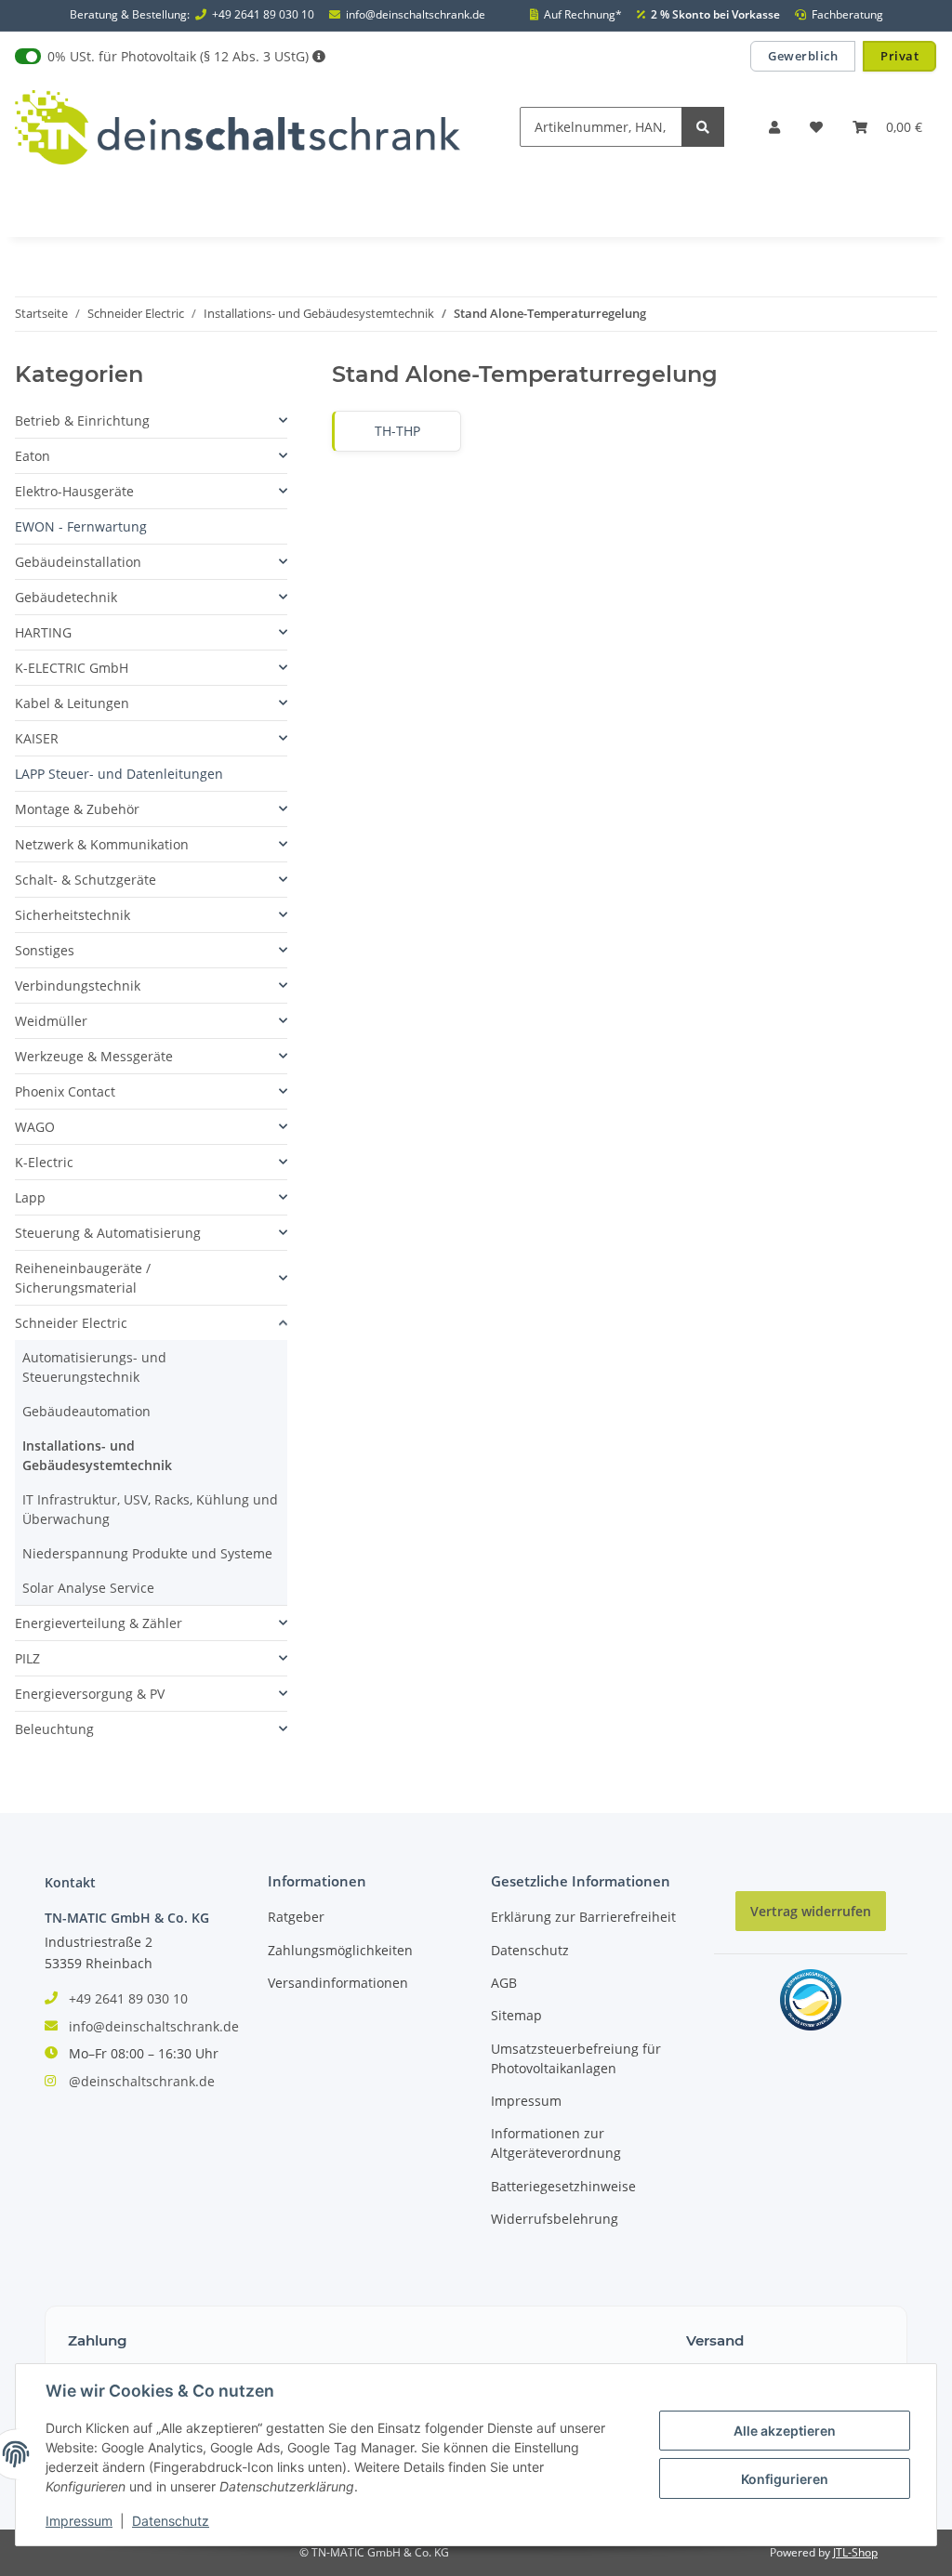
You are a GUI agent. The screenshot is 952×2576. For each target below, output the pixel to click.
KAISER (37, 738)
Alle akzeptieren (785, 2431)
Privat (899, 56)
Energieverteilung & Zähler (99, 1623)
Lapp (30, 1197)
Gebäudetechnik (66, 597)
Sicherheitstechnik (73, 915)
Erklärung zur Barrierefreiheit (583, 1917)
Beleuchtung (54, 1729)
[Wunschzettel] (816, 127)
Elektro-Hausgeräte (74, 491)
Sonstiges (45, 950)
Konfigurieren (785, 2479)
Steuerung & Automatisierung (108, 1233)
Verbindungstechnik (78, 986)
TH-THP (397, 431)
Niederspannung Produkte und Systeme (147, 1553)
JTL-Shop (855, 2552)
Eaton (33, 456)
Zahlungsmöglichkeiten (340, 1950)
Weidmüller (51, 1021)
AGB (504, 1983)
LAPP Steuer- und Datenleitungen (119, 774)
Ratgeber (296, 1917)
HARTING (43, 632)
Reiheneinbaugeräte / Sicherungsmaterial (83, 1278)
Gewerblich (803, 56)
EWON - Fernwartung (81, 526)
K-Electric (44, 1162)
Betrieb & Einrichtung (82, 421)
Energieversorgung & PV (90, 1694)
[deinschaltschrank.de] (238, 127)
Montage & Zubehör (77, 809)
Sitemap (516, 2015)
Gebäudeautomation (86, 1411)
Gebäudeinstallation (78, 562)
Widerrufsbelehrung (555, 2219)
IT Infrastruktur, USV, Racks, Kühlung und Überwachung (150, 1509)
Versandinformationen (338, 1983)
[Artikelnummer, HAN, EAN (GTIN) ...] (703, 127)
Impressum (526, 2101)
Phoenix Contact (65, 1091)
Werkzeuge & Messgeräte (94, 1056)
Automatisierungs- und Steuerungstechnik (94, 1367)
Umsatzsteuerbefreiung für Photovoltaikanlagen (576, 2058)
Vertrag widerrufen (811, 1911)
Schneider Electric (71, 1323)
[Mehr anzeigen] (319, 56)
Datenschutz (530, 1950)
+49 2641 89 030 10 (263, 15)
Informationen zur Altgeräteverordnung (556, 2143)
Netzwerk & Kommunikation (102, 844)
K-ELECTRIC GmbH (72, 668)
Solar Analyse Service (88, 1588)
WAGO (35, 1127)
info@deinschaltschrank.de (416, 15)
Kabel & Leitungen (72, 703)
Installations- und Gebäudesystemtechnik (97, 1455)
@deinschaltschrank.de (142, 2081)
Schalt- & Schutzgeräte (86, 880)
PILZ (27, 1658)
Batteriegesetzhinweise (563, 2186)
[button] (774, 127)
